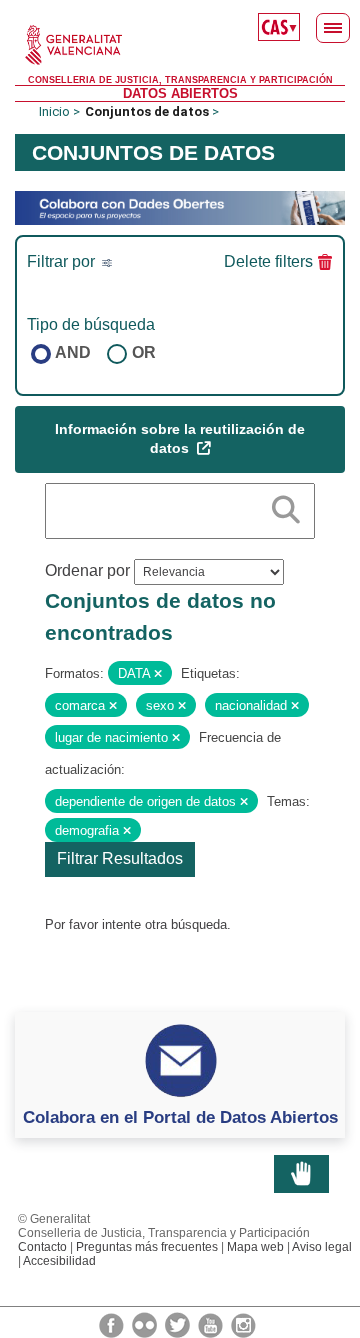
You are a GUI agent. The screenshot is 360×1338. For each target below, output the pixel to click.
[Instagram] (243, 1324)
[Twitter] (179, 1324)
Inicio (54, 111)
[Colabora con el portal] (180, 206)
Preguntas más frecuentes (147, 1247)
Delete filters (268, 261)
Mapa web (255, 1247)
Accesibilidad (59, 1261)
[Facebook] (113, 1324)
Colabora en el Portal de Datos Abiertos (180, 1117)
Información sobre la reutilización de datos (180, 439)
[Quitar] (158, 674)
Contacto (42, 1247)
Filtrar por (63, 261)
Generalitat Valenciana (180, 45)
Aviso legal (322, 1247)
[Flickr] (146, 1324)
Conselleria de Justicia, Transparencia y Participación (180, 80)
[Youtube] (212, 1324)
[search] (286, 506)
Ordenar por (87, 570)
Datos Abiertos (180, 93)
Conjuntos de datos (147, 111)
